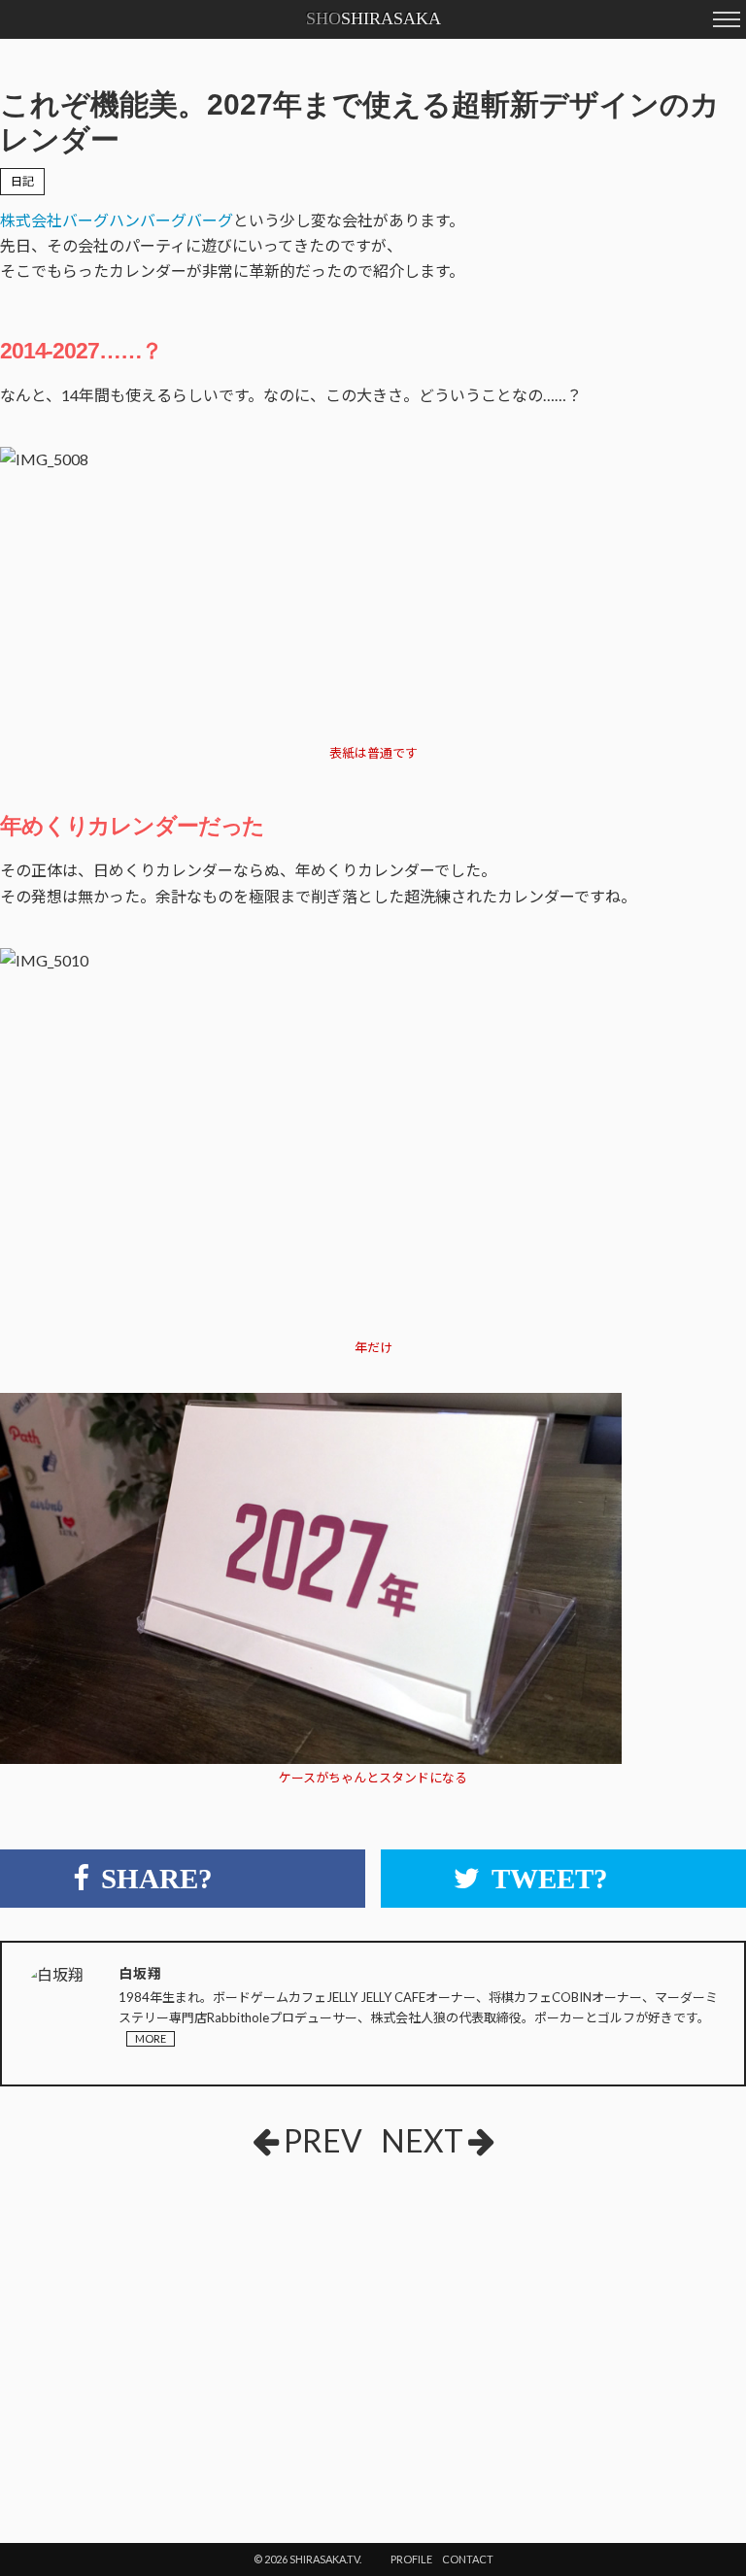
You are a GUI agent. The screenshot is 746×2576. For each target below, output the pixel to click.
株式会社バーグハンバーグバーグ (117, 220)
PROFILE (411, 2559)
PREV (323, 2140)
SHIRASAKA (373, 18)
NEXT (422, 2140)
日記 (22, 181)
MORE (151, 2038)
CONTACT (468, 2559)
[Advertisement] (217, 2318)
